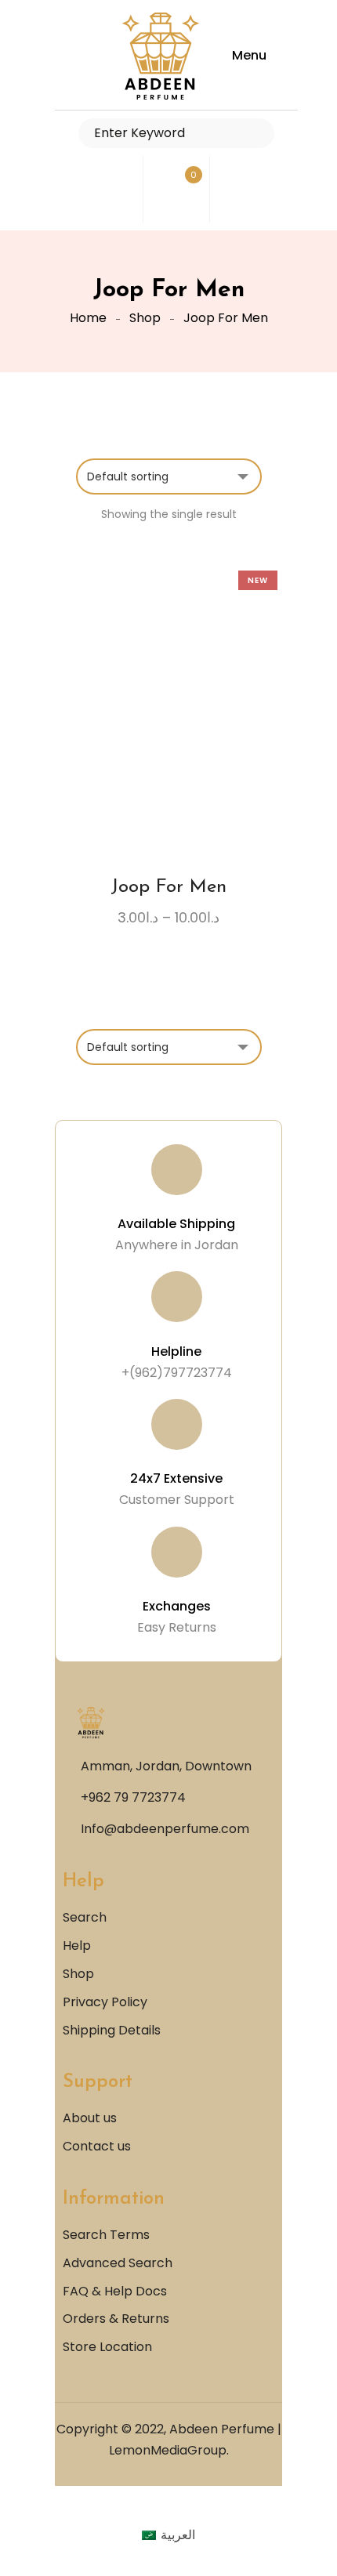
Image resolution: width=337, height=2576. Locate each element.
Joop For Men (168, 887)
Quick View (212, 744)
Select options (125, 744)
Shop (145, 318)
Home (88, 318)
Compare (183, 744)
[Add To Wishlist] (154, 749)
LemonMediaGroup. (169, 2450)
